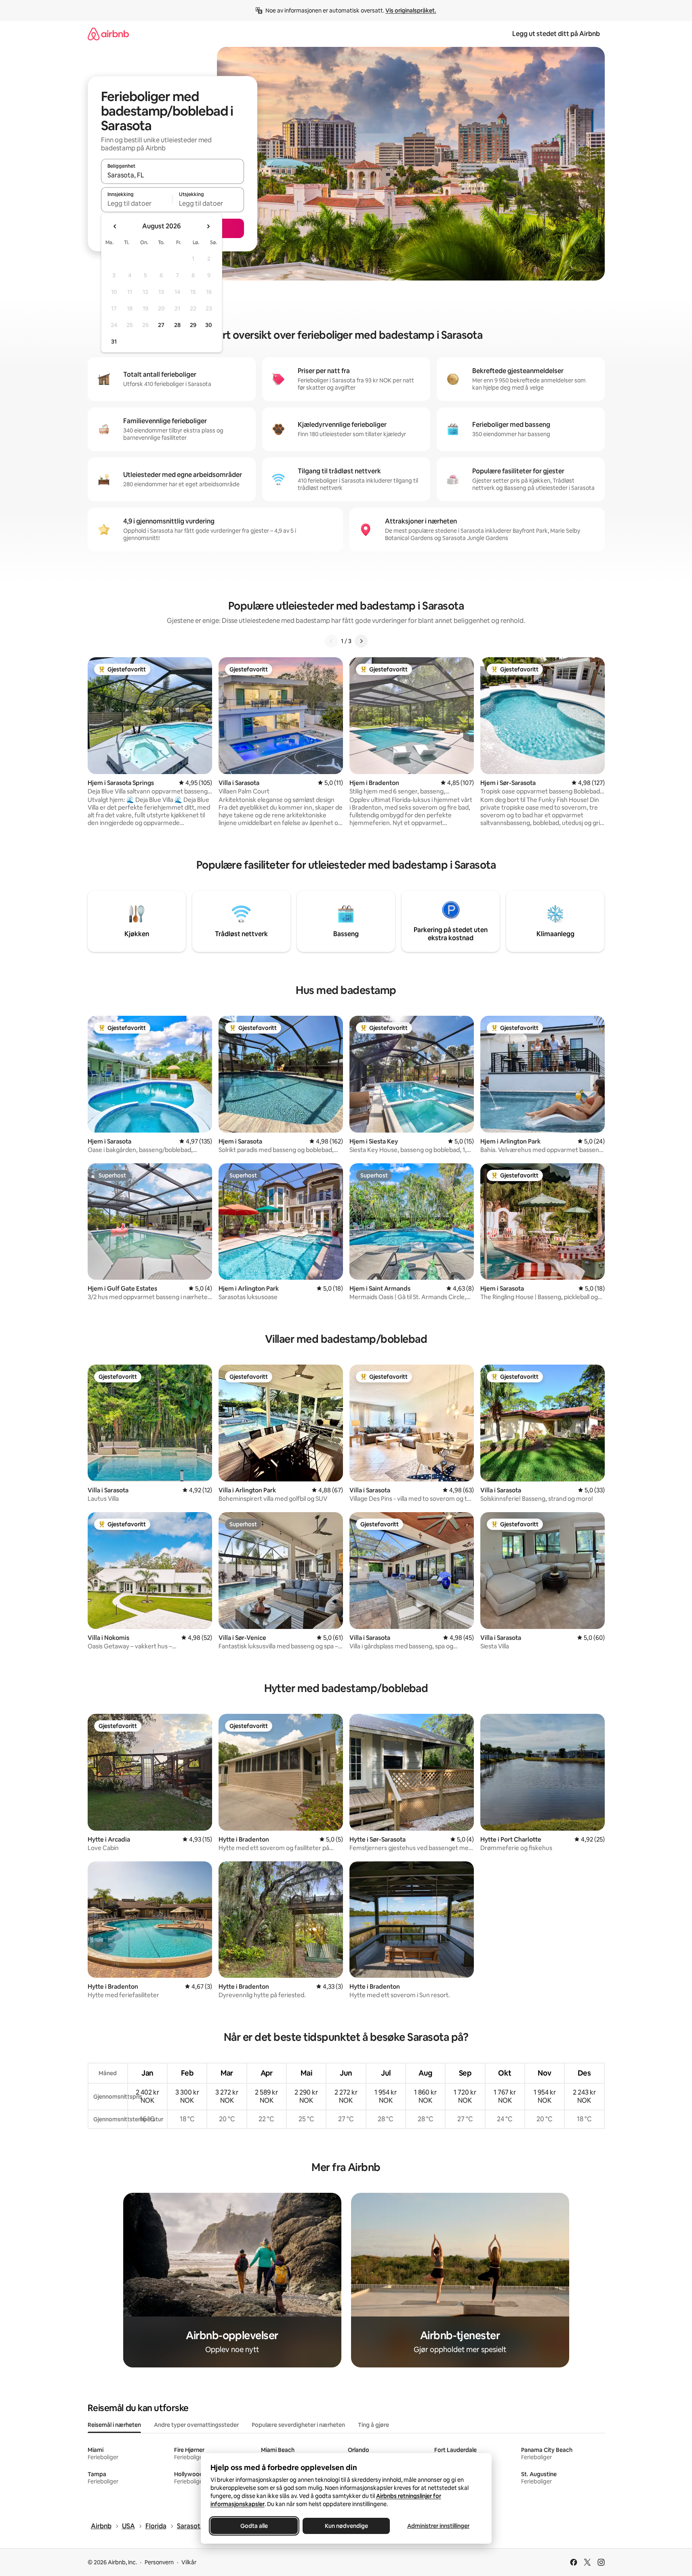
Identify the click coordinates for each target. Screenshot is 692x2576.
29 (193, 325)
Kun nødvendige (346, 2526)
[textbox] (137, 203)
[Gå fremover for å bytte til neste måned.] (208, 226)
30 (209, 325)
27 (161, 325)
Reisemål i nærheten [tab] (114, 2425)
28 (177, 325)
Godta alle (254, 2526)
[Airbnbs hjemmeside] (108, 34)
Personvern (159, 2562)
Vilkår (189, 2562)
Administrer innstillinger (438, 2526)
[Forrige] (331, 641)
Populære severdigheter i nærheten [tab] (298, 2425)
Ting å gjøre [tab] (373, 2425)
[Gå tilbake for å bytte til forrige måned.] (115, 226)
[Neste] (361, 641)
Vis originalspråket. (411, 11)
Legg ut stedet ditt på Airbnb (556, 34)
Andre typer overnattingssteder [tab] (196, 2425)
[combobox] (172, 175)
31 (114, 342)
